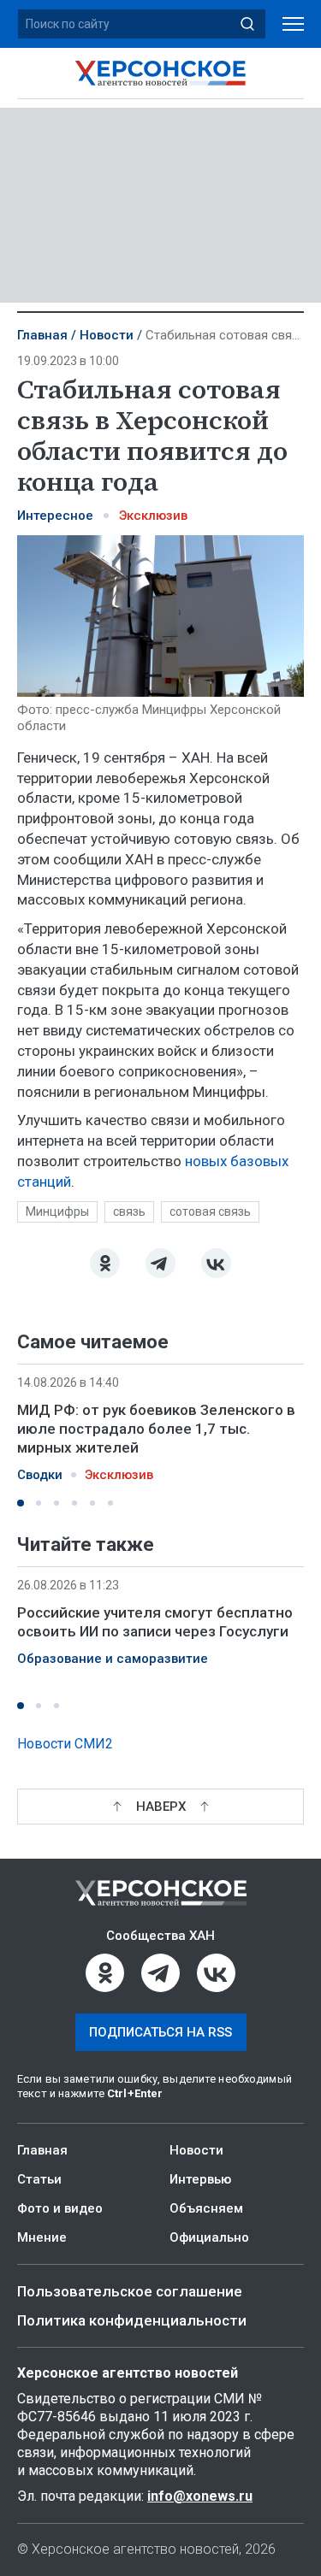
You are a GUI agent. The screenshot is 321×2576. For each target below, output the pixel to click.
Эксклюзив (153, 516)
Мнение (42, 2237)
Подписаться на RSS (160, 2032)
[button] (21, 1503)
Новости (107, 335)
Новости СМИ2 (65, 1744)
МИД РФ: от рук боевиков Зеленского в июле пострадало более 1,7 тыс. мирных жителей (156, 1429)
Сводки (40, 1475)
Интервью (200, 2179)
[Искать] (247, 24)
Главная (42, 335)
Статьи (39, 2179)
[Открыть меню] (293, 24)
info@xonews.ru (200, 2496)
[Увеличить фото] (160, 615)
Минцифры (57, 1211)
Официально (209, 2237)
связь (129, 1211)
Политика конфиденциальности (132, 2320)
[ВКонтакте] (216, 1263)
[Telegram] (160, 1263)
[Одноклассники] (105, 1263)
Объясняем (206, 2208)
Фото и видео (60, 2208)
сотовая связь (210, 1211)
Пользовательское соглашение (130, 2291)
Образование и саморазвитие (113, 1659)
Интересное (55, 516)
